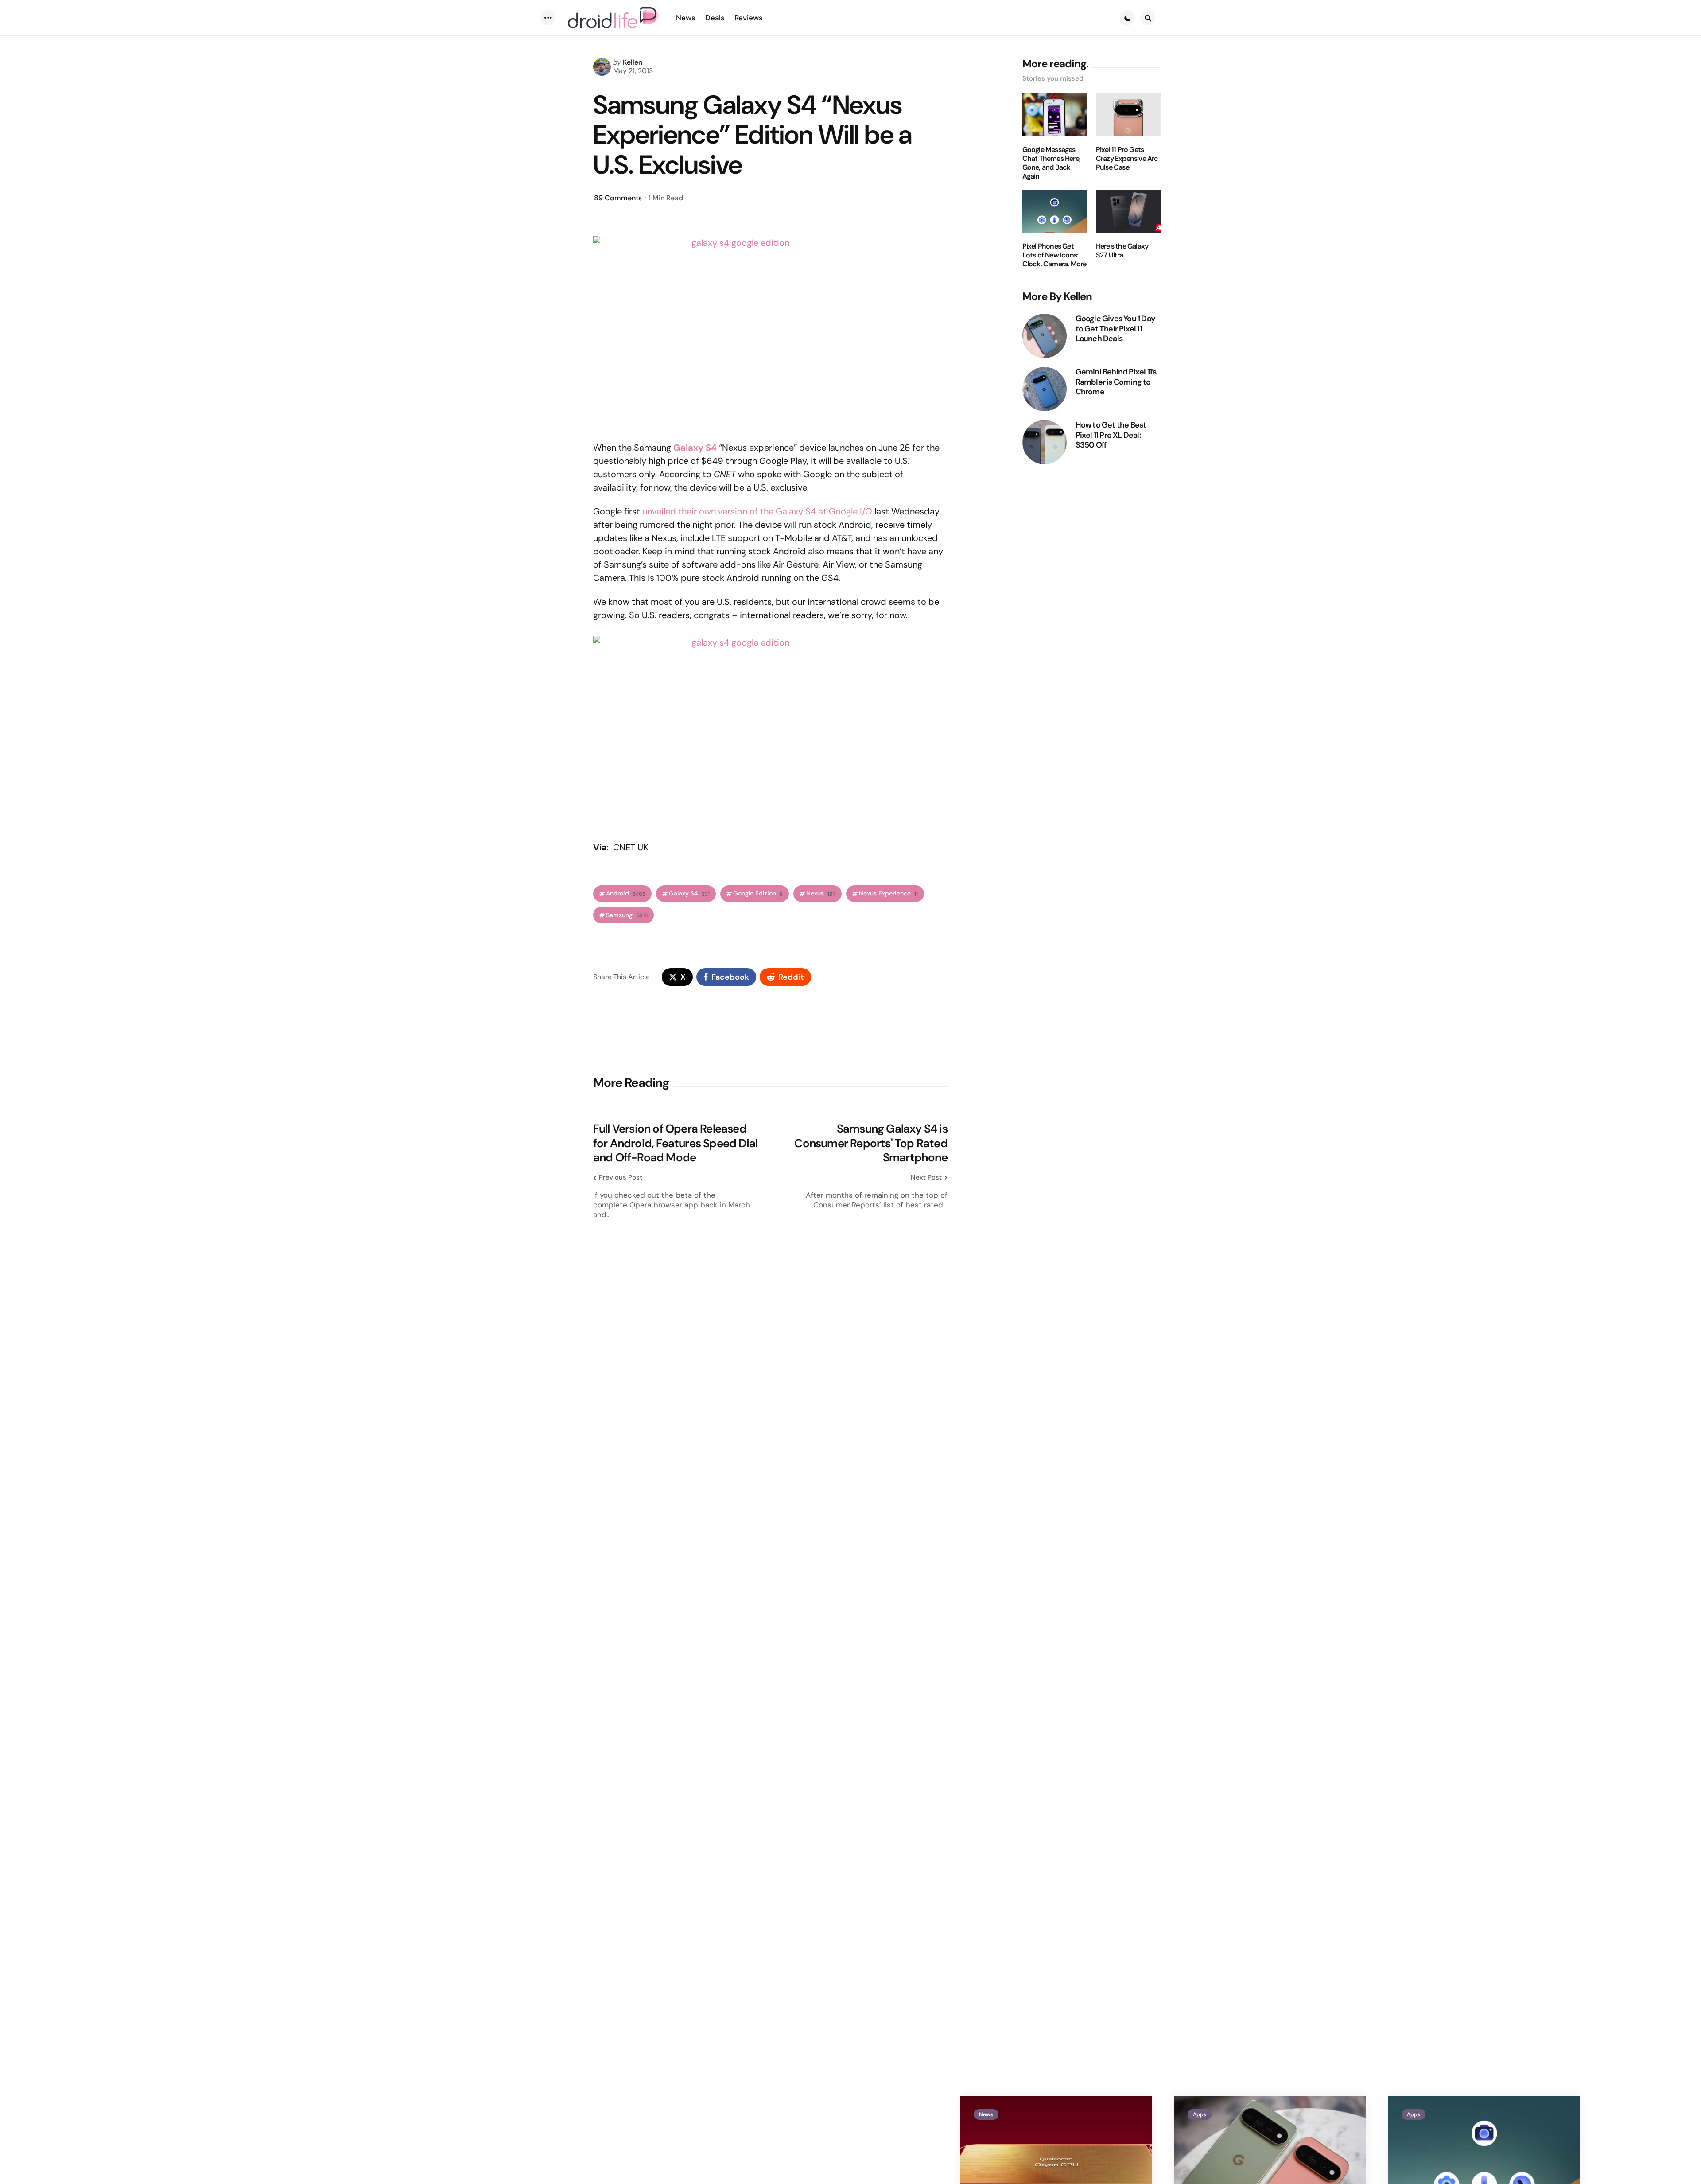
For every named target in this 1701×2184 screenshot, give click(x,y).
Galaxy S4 (689, 893)
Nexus (821, 893)
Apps (1200, 2114)
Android (626, 893)
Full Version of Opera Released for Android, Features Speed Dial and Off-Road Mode (675, 1143)
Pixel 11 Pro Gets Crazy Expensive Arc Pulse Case (1127, 159)
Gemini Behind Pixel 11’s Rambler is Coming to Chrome (1116, 382)
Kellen (633, 62)
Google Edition (758, 893)
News (986, 2114)
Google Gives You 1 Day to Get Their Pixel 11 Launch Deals (1115, 329)
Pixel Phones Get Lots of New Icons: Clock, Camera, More (1054, 255)
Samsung (627, 915)
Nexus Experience (888, 893)
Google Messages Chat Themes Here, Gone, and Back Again (1051, 163)
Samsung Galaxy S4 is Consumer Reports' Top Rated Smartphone (871, 1143)
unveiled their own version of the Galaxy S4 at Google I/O (757, 511)
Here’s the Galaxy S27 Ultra (1122, 251)
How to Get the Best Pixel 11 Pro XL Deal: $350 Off (1111, 435)
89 (618, 198)
